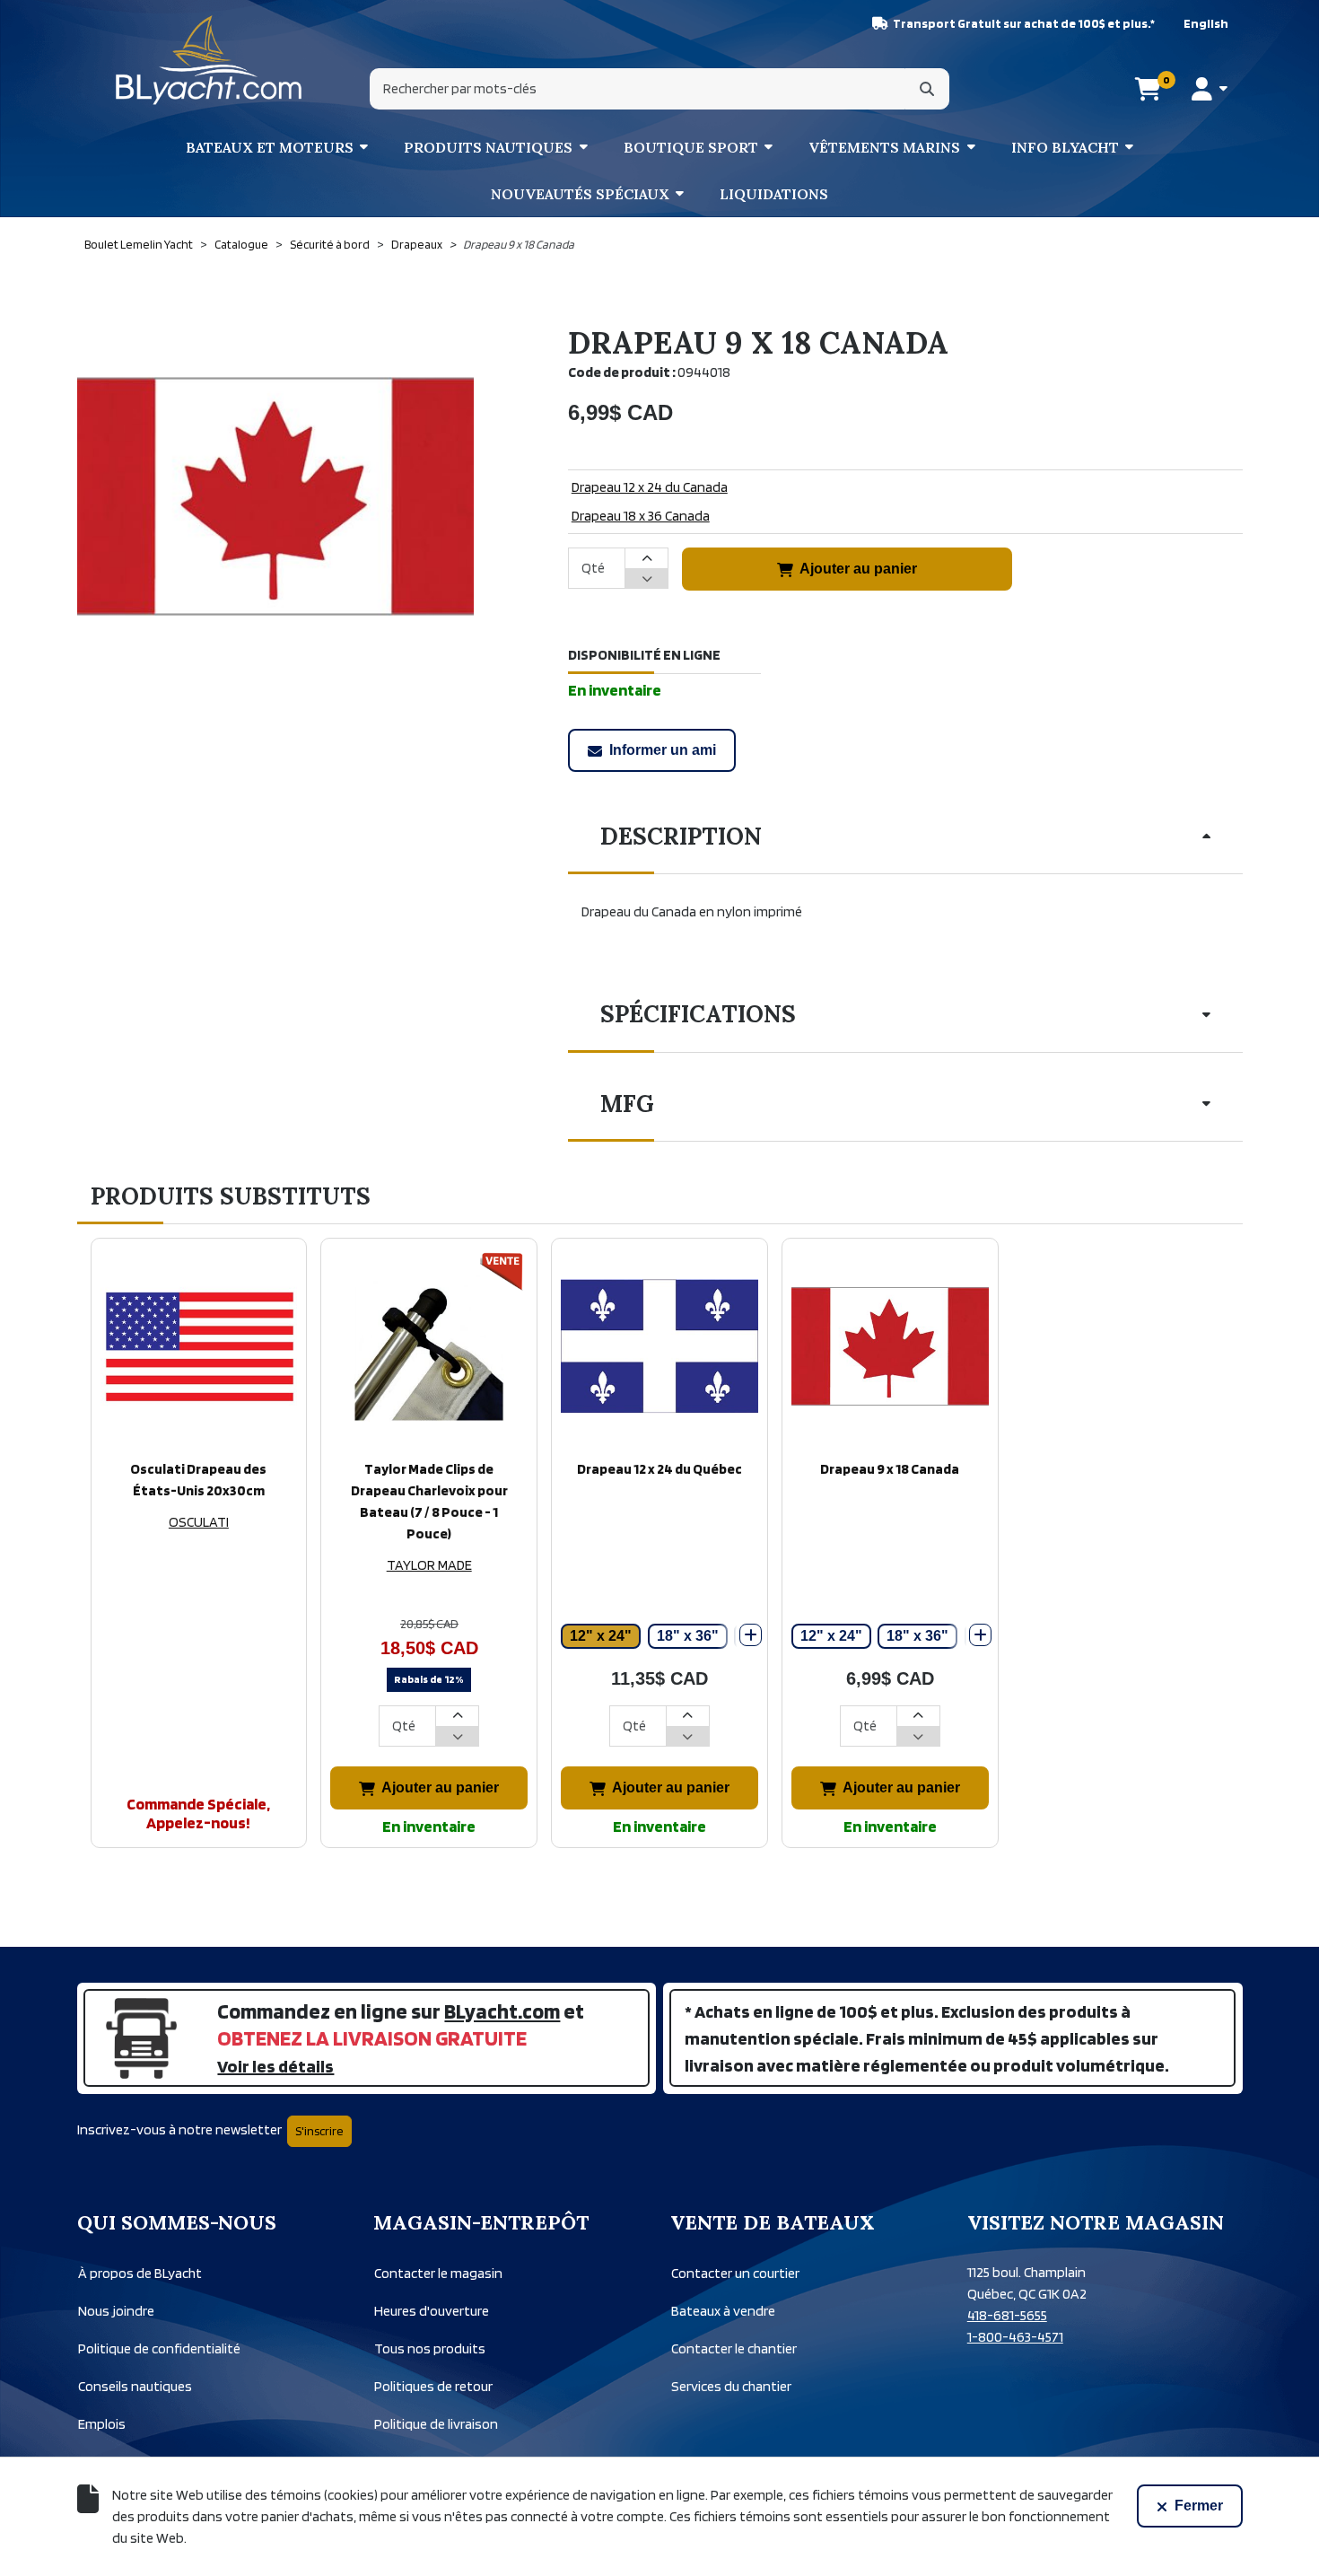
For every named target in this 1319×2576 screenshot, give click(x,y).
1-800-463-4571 (1015, 2337)
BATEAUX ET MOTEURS (270, 147)
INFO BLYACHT (1065, 147)
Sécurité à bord (330, 244)
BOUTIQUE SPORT (691, 147)
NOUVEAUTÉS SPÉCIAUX (580, 194)
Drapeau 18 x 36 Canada (641, 516)
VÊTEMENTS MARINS (884, 147)
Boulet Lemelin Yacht (139, 244)
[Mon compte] (1209, 89)
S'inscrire (319, 2131)
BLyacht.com (502, 2011)
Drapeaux (417, 244)
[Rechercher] (927, 89)
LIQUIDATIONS (774, 194)
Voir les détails (275, 2066)
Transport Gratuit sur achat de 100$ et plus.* (1024, 23)
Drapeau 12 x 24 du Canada (650, 487)
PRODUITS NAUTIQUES (488, 147)
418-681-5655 (1007, 2315)
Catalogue (241, 244)
